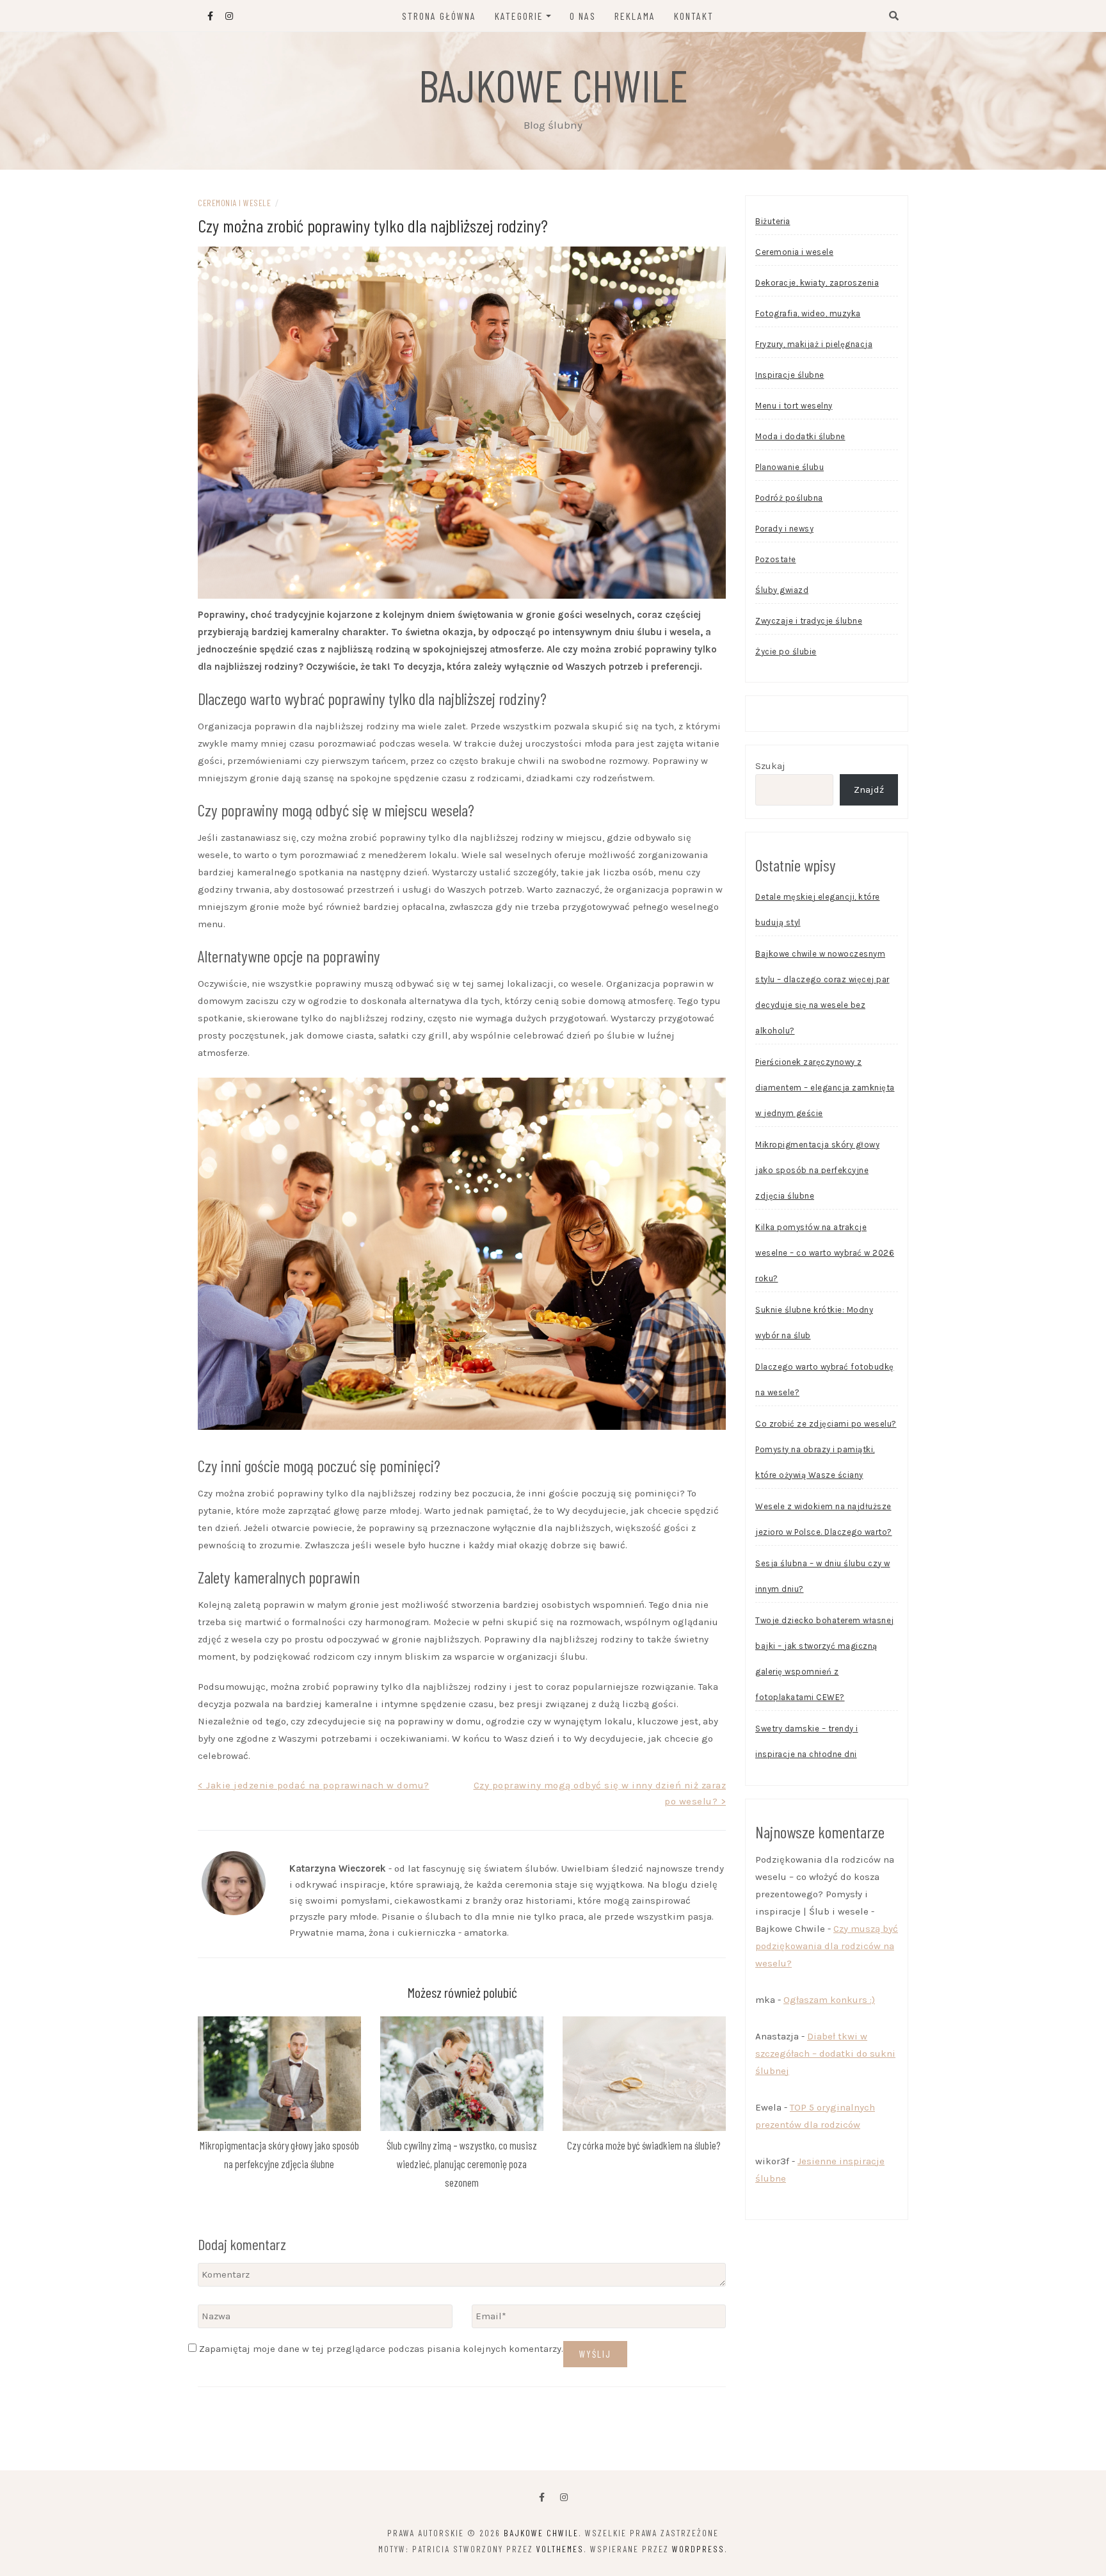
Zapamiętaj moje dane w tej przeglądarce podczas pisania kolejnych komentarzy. (381, 2349)
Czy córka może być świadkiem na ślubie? (644, 2145)
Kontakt (694, 16)
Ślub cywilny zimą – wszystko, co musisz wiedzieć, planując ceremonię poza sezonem (462, 2164)
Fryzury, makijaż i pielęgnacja (814, 344)
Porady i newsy (784, 529)
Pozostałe (776, 559)
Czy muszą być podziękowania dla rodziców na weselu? (827, 1946)
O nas (583, 16)
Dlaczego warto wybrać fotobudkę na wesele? (825, 1380)
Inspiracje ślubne (790, 375)
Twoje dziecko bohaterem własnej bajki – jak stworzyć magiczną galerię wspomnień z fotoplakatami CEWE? (825, 1659)
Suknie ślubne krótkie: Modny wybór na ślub (814, 1323)
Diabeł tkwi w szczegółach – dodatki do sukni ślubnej (825, 2054)
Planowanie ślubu (789, 467)
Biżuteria (773, 221)
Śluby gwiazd (782, 590)
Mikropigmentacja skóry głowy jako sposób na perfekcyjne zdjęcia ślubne (817, 1170)
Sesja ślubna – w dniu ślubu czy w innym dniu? (823, 1576)
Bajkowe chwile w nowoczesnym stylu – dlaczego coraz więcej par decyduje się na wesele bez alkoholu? (822, 992)
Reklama (635, 16)
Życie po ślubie (786, 652)
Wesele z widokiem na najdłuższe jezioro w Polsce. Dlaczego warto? (824, 1519)
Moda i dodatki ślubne (800, 436)
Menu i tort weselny (794, 406)
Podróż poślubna (789, 498)
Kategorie (519, 16)
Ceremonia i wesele (234, 203)
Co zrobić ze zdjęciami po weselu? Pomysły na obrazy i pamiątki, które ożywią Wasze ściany (826, 1449)
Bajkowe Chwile (553, 85)
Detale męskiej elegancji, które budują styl (818, 910)
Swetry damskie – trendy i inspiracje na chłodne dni (807, 1741)
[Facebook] (542, 2498)
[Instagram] (564, 2498)
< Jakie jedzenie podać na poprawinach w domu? (314, 1785)
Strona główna (439, 16)
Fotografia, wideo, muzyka (808, 313)
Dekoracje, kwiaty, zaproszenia (817, 283)
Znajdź (869, 790)
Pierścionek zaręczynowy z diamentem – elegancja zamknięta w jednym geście (825, 1088)
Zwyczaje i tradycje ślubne (809, 621)
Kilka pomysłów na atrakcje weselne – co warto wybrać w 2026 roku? (825, 1253)
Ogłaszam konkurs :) (829, 2000)
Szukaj (770, 766)
